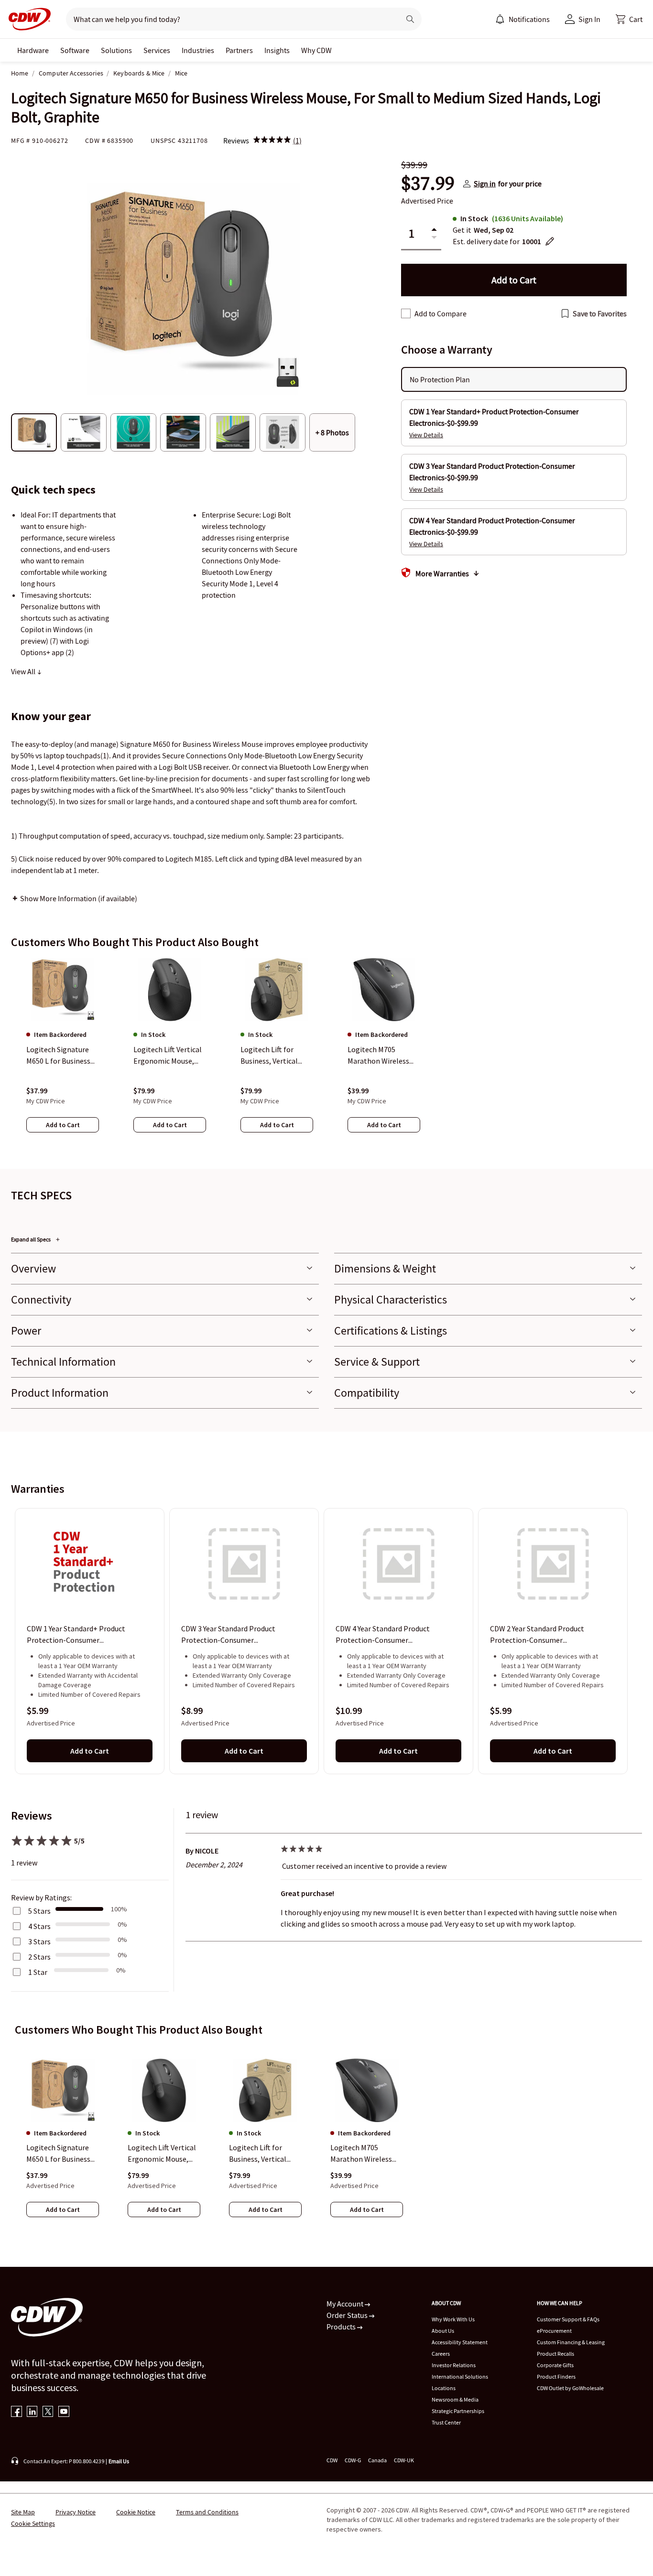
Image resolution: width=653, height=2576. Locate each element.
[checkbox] (406, 313)
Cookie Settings (33, 2523)
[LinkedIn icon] (32, 2412)
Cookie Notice (136, 2512)
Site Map (23, 2512)
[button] (629, 19)
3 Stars (39, 1941)
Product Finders (556, 2377)
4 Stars (39, 1926)
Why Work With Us (453, 2319)
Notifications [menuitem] (529, 19)
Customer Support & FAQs (568, 2319)
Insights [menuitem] (277, 50)
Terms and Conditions (207, 2512)
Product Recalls (555, 2354)
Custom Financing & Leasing (571, 2342)
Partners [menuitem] (239, 50)
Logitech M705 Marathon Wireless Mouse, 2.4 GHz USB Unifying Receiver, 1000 (362, 2154)
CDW (332, 2460)
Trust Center (446, 2422)
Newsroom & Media (455, 2399)
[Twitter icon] (48, 2412)
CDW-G (353, 2460)
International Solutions (460, 2377)
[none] (33, 50)
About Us (443, 2331)
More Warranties (442, 573)
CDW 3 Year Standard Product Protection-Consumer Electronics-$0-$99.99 (228, 1635)
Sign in (485, 183)
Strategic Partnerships (458, 2411)
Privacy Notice (76, 2512)
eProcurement (554, 2331)
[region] (326, 1055)
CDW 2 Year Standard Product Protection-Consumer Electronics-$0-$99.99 (537, 1635)
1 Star (38, 1972)
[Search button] (410, 19)
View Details (426, 435)
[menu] (522, 19)
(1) (297, 140)
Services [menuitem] (157, 50)
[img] (272, 140)
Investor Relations (454, 2365)
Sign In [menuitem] (589, 19)
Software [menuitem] (75, 50)
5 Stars (39, 1911)
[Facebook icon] (16, 2412)
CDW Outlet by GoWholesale (570, 2388)
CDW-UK (404, 2460)
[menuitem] (500, 19)
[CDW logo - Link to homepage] (27, 19)
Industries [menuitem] (198, 50)
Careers (441, 2354)
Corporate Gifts (555, 2365)
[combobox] (229, 19)
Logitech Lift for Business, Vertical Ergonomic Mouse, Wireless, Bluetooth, (263, 2154)
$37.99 (428, 183)
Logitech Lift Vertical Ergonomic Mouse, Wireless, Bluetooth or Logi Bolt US (162, 2154)
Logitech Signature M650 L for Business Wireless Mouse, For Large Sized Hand (59, 2154)
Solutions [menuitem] (116, 50)
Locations (444, 2388)
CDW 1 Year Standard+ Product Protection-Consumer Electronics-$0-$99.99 (76, 1635)
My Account (346, 2304)
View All (24, 671)
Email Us (119, 2461)
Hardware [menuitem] (33, 50)
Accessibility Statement (460, 2342)
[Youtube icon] (64, 2412)
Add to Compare (441, 313)
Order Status (348, 2315)
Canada (377, 2460)
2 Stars (39, 1957)
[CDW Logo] (27, 19)
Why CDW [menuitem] (316, 50)
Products (342, 2327)
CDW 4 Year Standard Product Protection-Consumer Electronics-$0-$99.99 (383, 1635)
